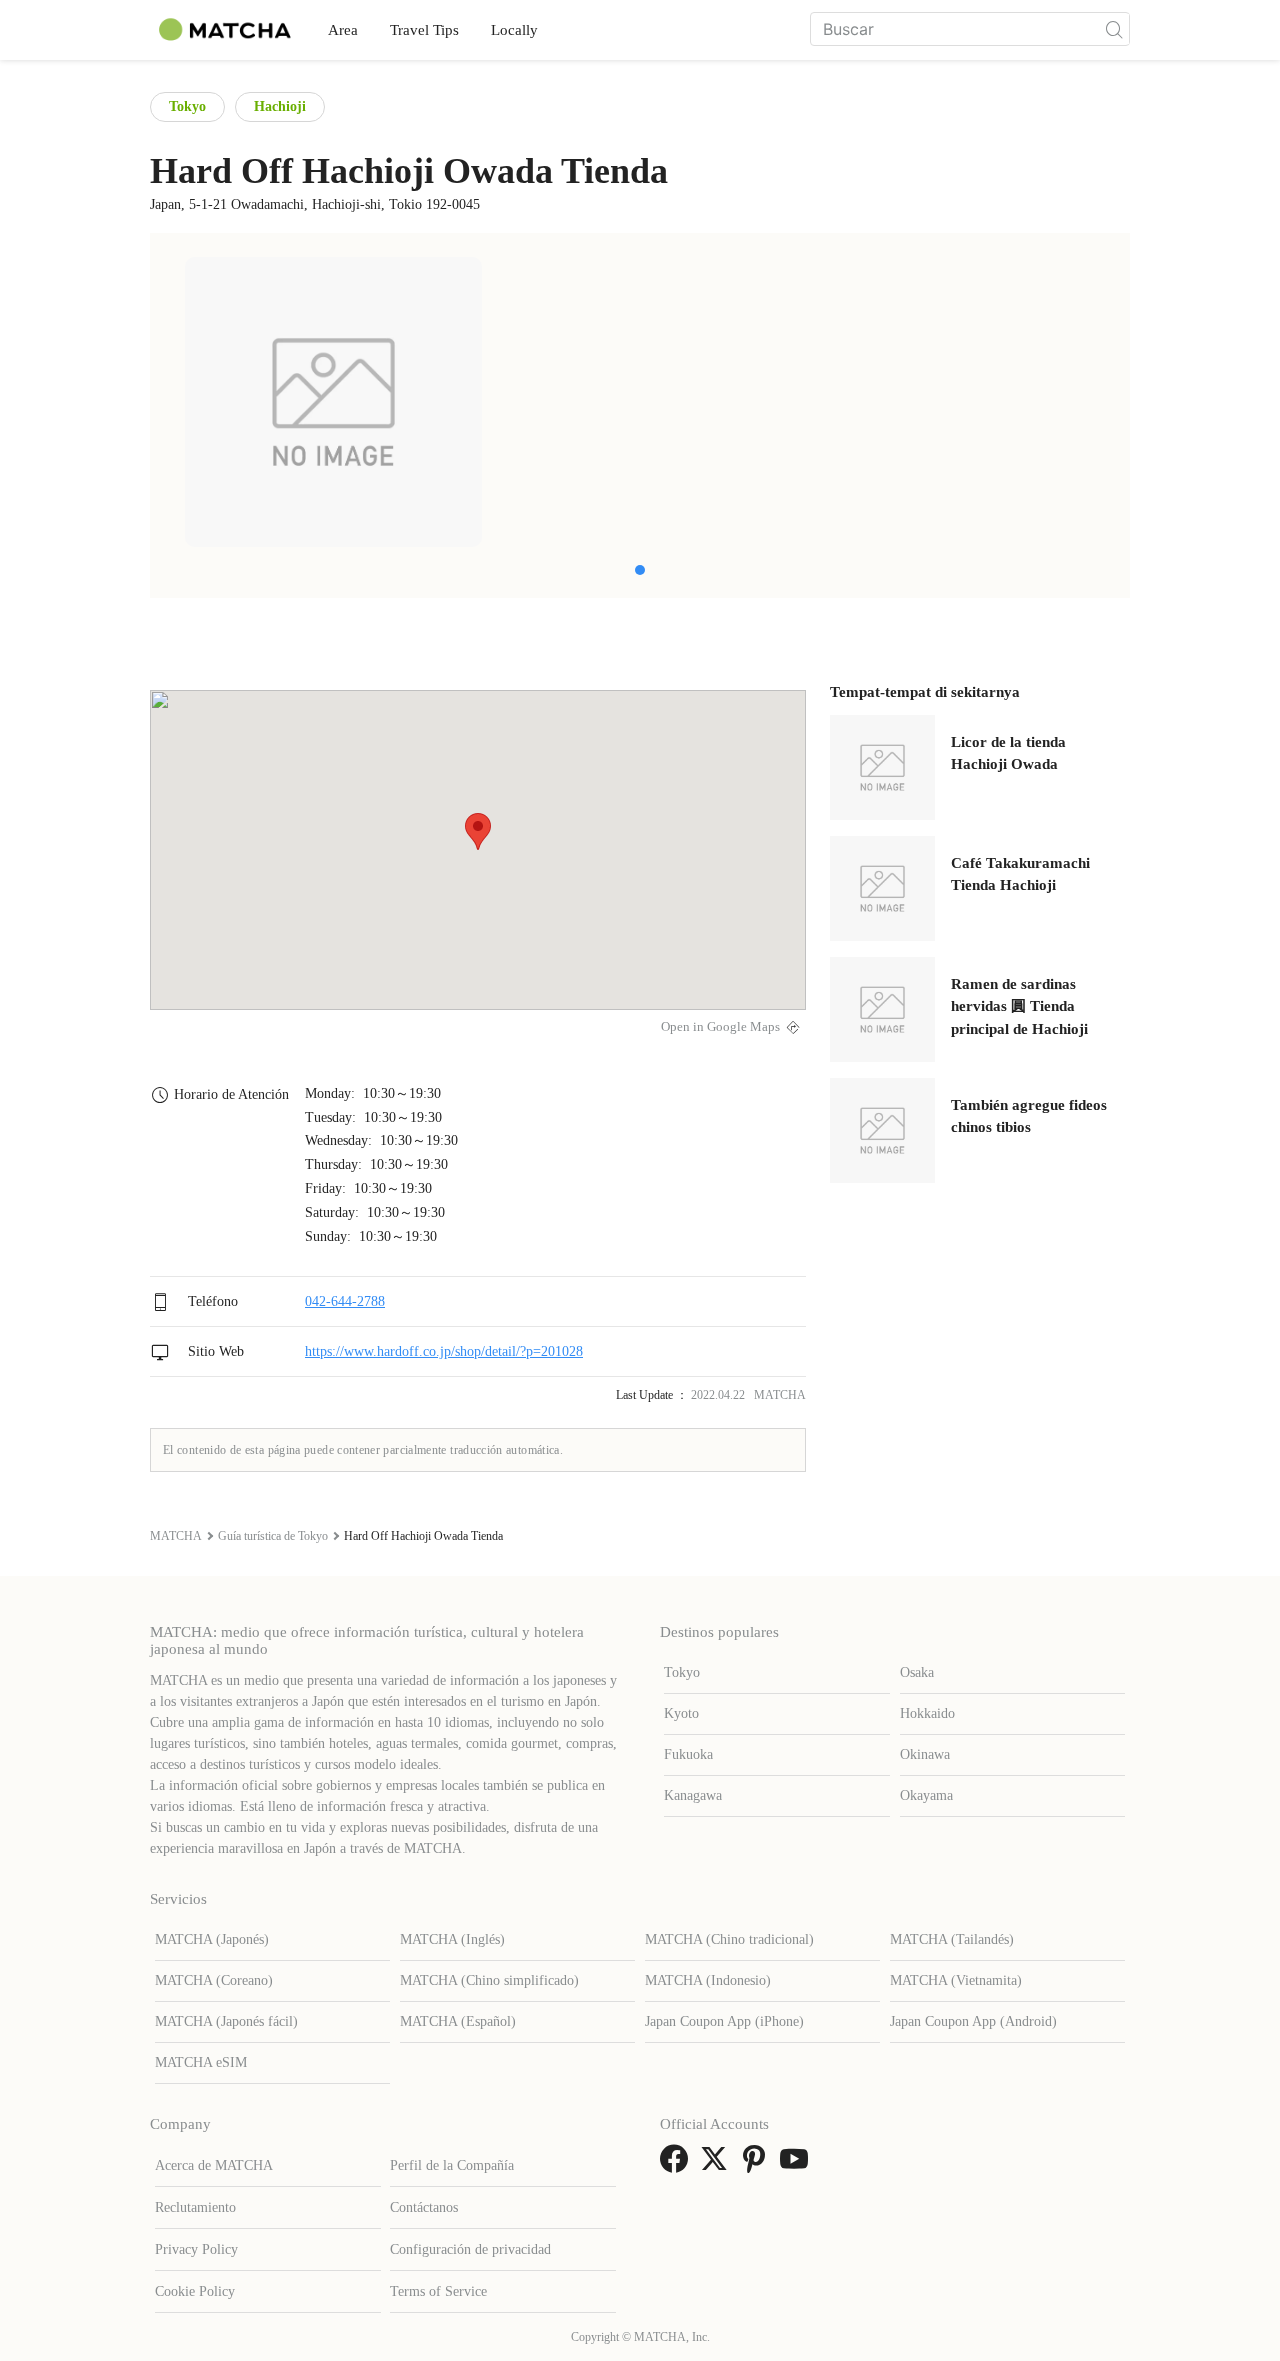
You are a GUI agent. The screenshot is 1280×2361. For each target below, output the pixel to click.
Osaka (917, 1672)
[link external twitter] (718, 2165)
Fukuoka (688, 1754)
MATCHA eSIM (201, 2062)
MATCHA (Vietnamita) (956, 1980)
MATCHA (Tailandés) (952, 1939)
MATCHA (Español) (458, 2021)
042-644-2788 (345, 1301)
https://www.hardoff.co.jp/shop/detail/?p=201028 (444, 1351)
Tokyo (187, 106)
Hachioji (280, 106)
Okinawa (925, 1754)
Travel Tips (424, 30)
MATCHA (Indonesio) (708, 1980)
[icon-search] (1114, 29)
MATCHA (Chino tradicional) (729, 1939)
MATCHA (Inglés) (452, 1939)
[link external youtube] (798, 2165)
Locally (514, 30)
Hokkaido (927, 1713)
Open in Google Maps (720, 1027)
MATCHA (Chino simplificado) (489, 1980)
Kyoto (681, 1713)
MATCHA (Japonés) (212, 1939)
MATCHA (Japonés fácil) (226, 2021)
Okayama (926, 1795)
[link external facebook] (678, 2165)
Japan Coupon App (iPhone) (724, 2021)
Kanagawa (693, 1795)
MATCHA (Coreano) (214, 1980)
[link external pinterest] (758, 2165)
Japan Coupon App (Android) (973, 2021)
